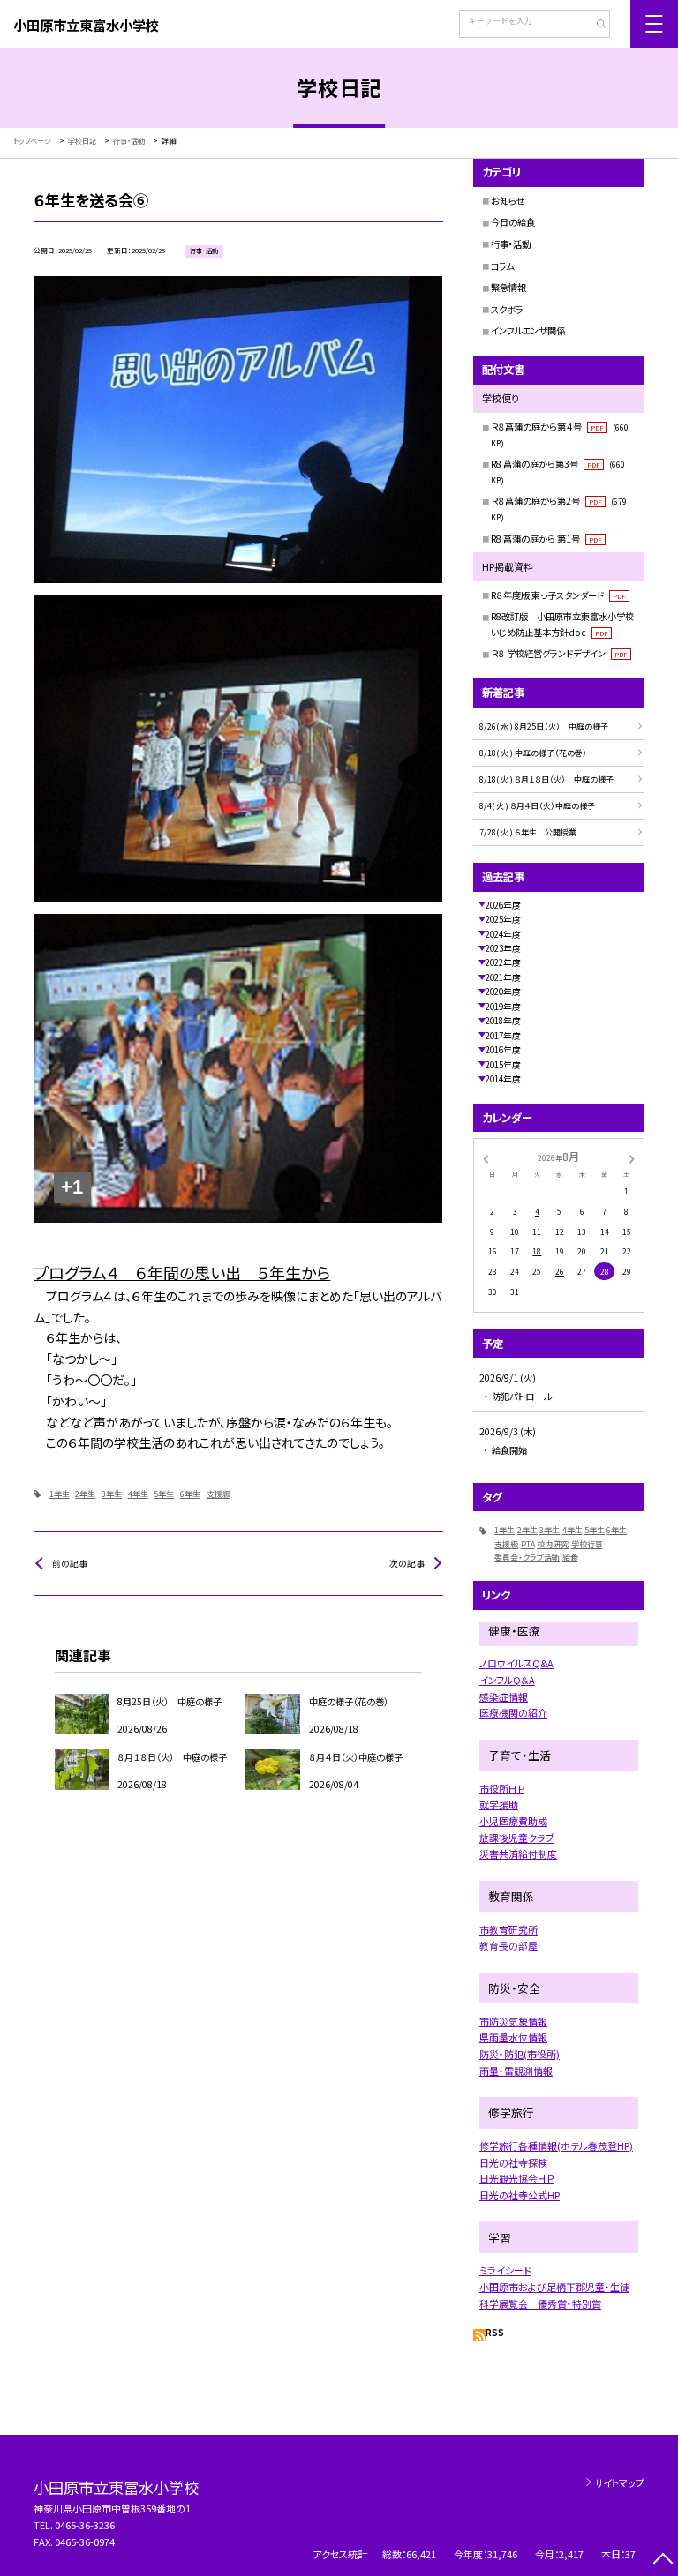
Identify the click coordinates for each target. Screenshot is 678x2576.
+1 (72, 1187)
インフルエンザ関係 (528, 330)
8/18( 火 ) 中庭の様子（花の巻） (533, 753)
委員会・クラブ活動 (527, 1558)
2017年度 (503, 1036)
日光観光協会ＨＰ (516, 2178)
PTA (528, 1544)
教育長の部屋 (508, 1945)
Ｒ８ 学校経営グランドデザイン (559, 653)
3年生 (112, 1494)
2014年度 (503, 1079)
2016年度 (503, 1050)
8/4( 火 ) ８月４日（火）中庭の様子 (537, 806)
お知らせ (508, 201)
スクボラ (507, 309)
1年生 (60, 1494)
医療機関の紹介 (513, 1712)
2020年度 (503, 992)
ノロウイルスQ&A (516, 1663)
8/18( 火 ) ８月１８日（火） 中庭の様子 (550, 779)
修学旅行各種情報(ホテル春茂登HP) (556, 2145)
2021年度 (503, 977)
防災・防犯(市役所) (520, 2054)
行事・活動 (511, 244)
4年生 (138, 1494)
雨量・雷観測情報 (516, 2071)
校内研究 (553, 1544)
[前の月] (486, 1157)
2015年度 (503, 1065)
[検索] (595, 26)
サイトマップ (619, 2482)
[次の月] (632, 1157)
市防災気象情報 (513, 2021)
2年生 (85, 1494)
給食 (570, 1558)
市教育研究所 (508, 1929)
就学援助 (499, 1804)
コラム (502, 266)
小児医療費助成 (513, 1821)
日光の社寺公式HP (520, 2195)
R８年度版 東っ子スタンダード (558, 595)
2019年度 (503, 1007)
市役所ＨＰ (502, 1788)
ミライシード (505, 2270)
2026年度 (503, 905)
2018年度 (503, 1021)
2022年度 (503, 962)
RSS (495, 2333)
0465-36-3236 (85, 2525)
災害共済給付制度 (518, 1853)
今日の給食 (513, 222)
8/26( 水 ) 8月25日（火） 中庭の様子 (544, 726)
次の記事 (407, 1563)
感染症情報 (504, 1696)
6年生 (190, 1494)
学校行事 (587, 1544)
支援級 (218, 1494)
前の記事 (70, 1563)
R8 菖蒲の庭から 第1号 (546, 539)
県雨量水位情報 (513, 2037)
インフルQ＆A (507, 1680)
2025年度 (503, 919)
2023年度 (503, 948)
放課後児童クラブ (517, 1838)
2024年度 (503, 934)
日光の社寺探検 (513, 2162)
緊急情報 (508, 287)
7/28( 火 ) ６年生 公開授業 (528, 832)
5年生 (164, 1494)
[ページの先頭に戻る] (663, 2561)
